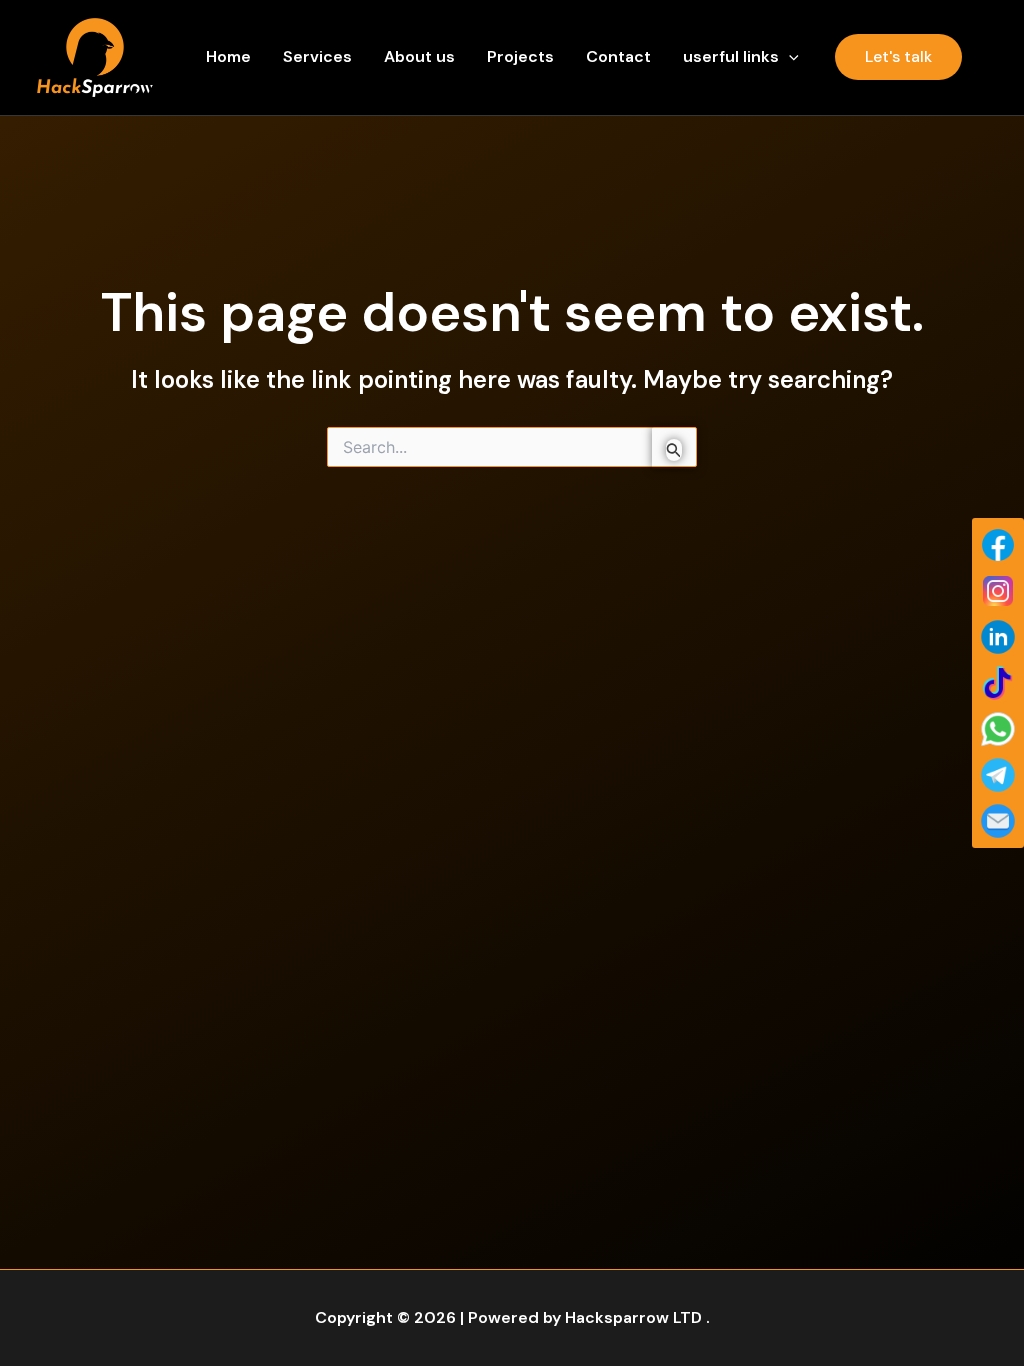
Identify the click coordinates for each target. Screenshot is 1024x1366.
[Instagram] (998, 591)
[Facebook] (998, 545)
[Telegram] (998, 775)
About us (419, 56)
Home (228, 56)
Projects (520, 56)
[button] (789, 57)
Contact (618, 56)
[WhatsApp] (998, 729)
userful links (731, 56)
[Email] (998, 821)
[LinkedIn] (998, 637)
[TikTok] (998, 683)
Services (317, 56)
